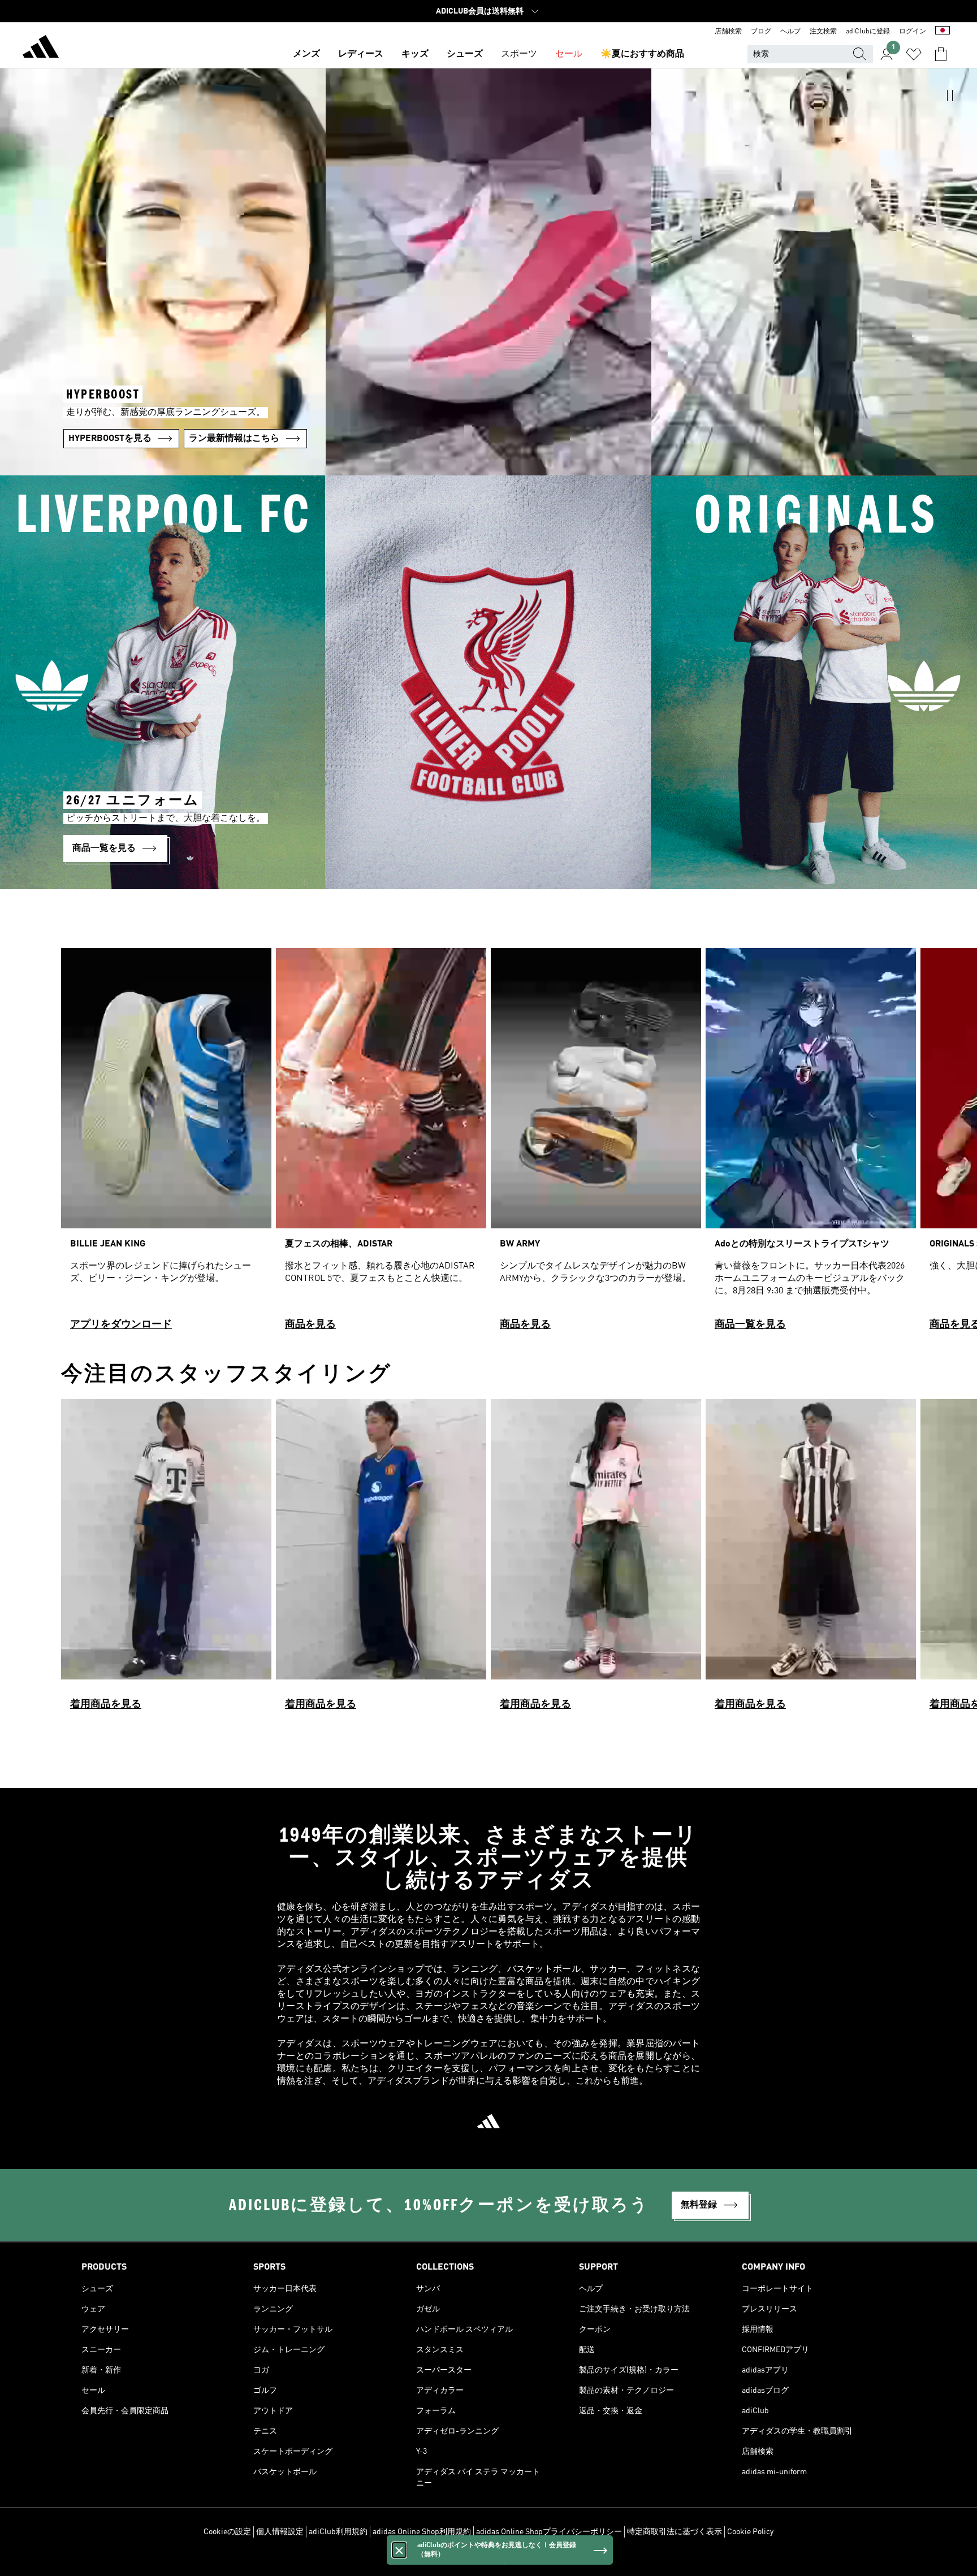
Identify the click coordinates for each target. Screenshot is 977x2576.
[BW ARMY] (596, 1144)
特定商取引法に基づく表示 (675, 2532)
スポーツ (519, 54)
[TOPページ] (41, 49)
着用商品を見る (106, 1704)
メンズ (306, 54)
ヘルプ (790, 32)
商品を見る (310, 1324)
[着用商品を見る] (166, 1560)
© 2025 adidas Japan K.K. (488, 2561)
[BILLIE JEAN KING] (166, 1144)
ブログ (761, 32)
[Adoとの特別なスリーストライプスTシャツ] (811, 1144)
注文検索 (823, 32)
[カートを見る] (941, 54)
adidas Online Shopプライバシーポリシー (549, 2532)
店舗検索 (728, 32)
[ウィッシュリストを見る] (914, 54)
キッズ (415, 54)
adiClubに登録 (868, 32)
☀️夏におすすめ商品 (642, 54)
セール (569, 54)
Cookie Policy (750, 2532)
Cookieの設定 (227, 2532)
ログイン (913, 32)
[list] (488, 1144)
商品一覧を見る (750, 1324)
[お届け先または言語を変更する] (943, 32)
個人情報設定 (280, 2532)
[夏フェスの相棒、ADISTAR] (381, 1144)
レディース (361, 54)
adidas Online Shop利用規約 (422, 2532)
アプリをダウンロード (121, 1324)
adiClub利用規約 (338, 2532)
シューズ (465, 54)
